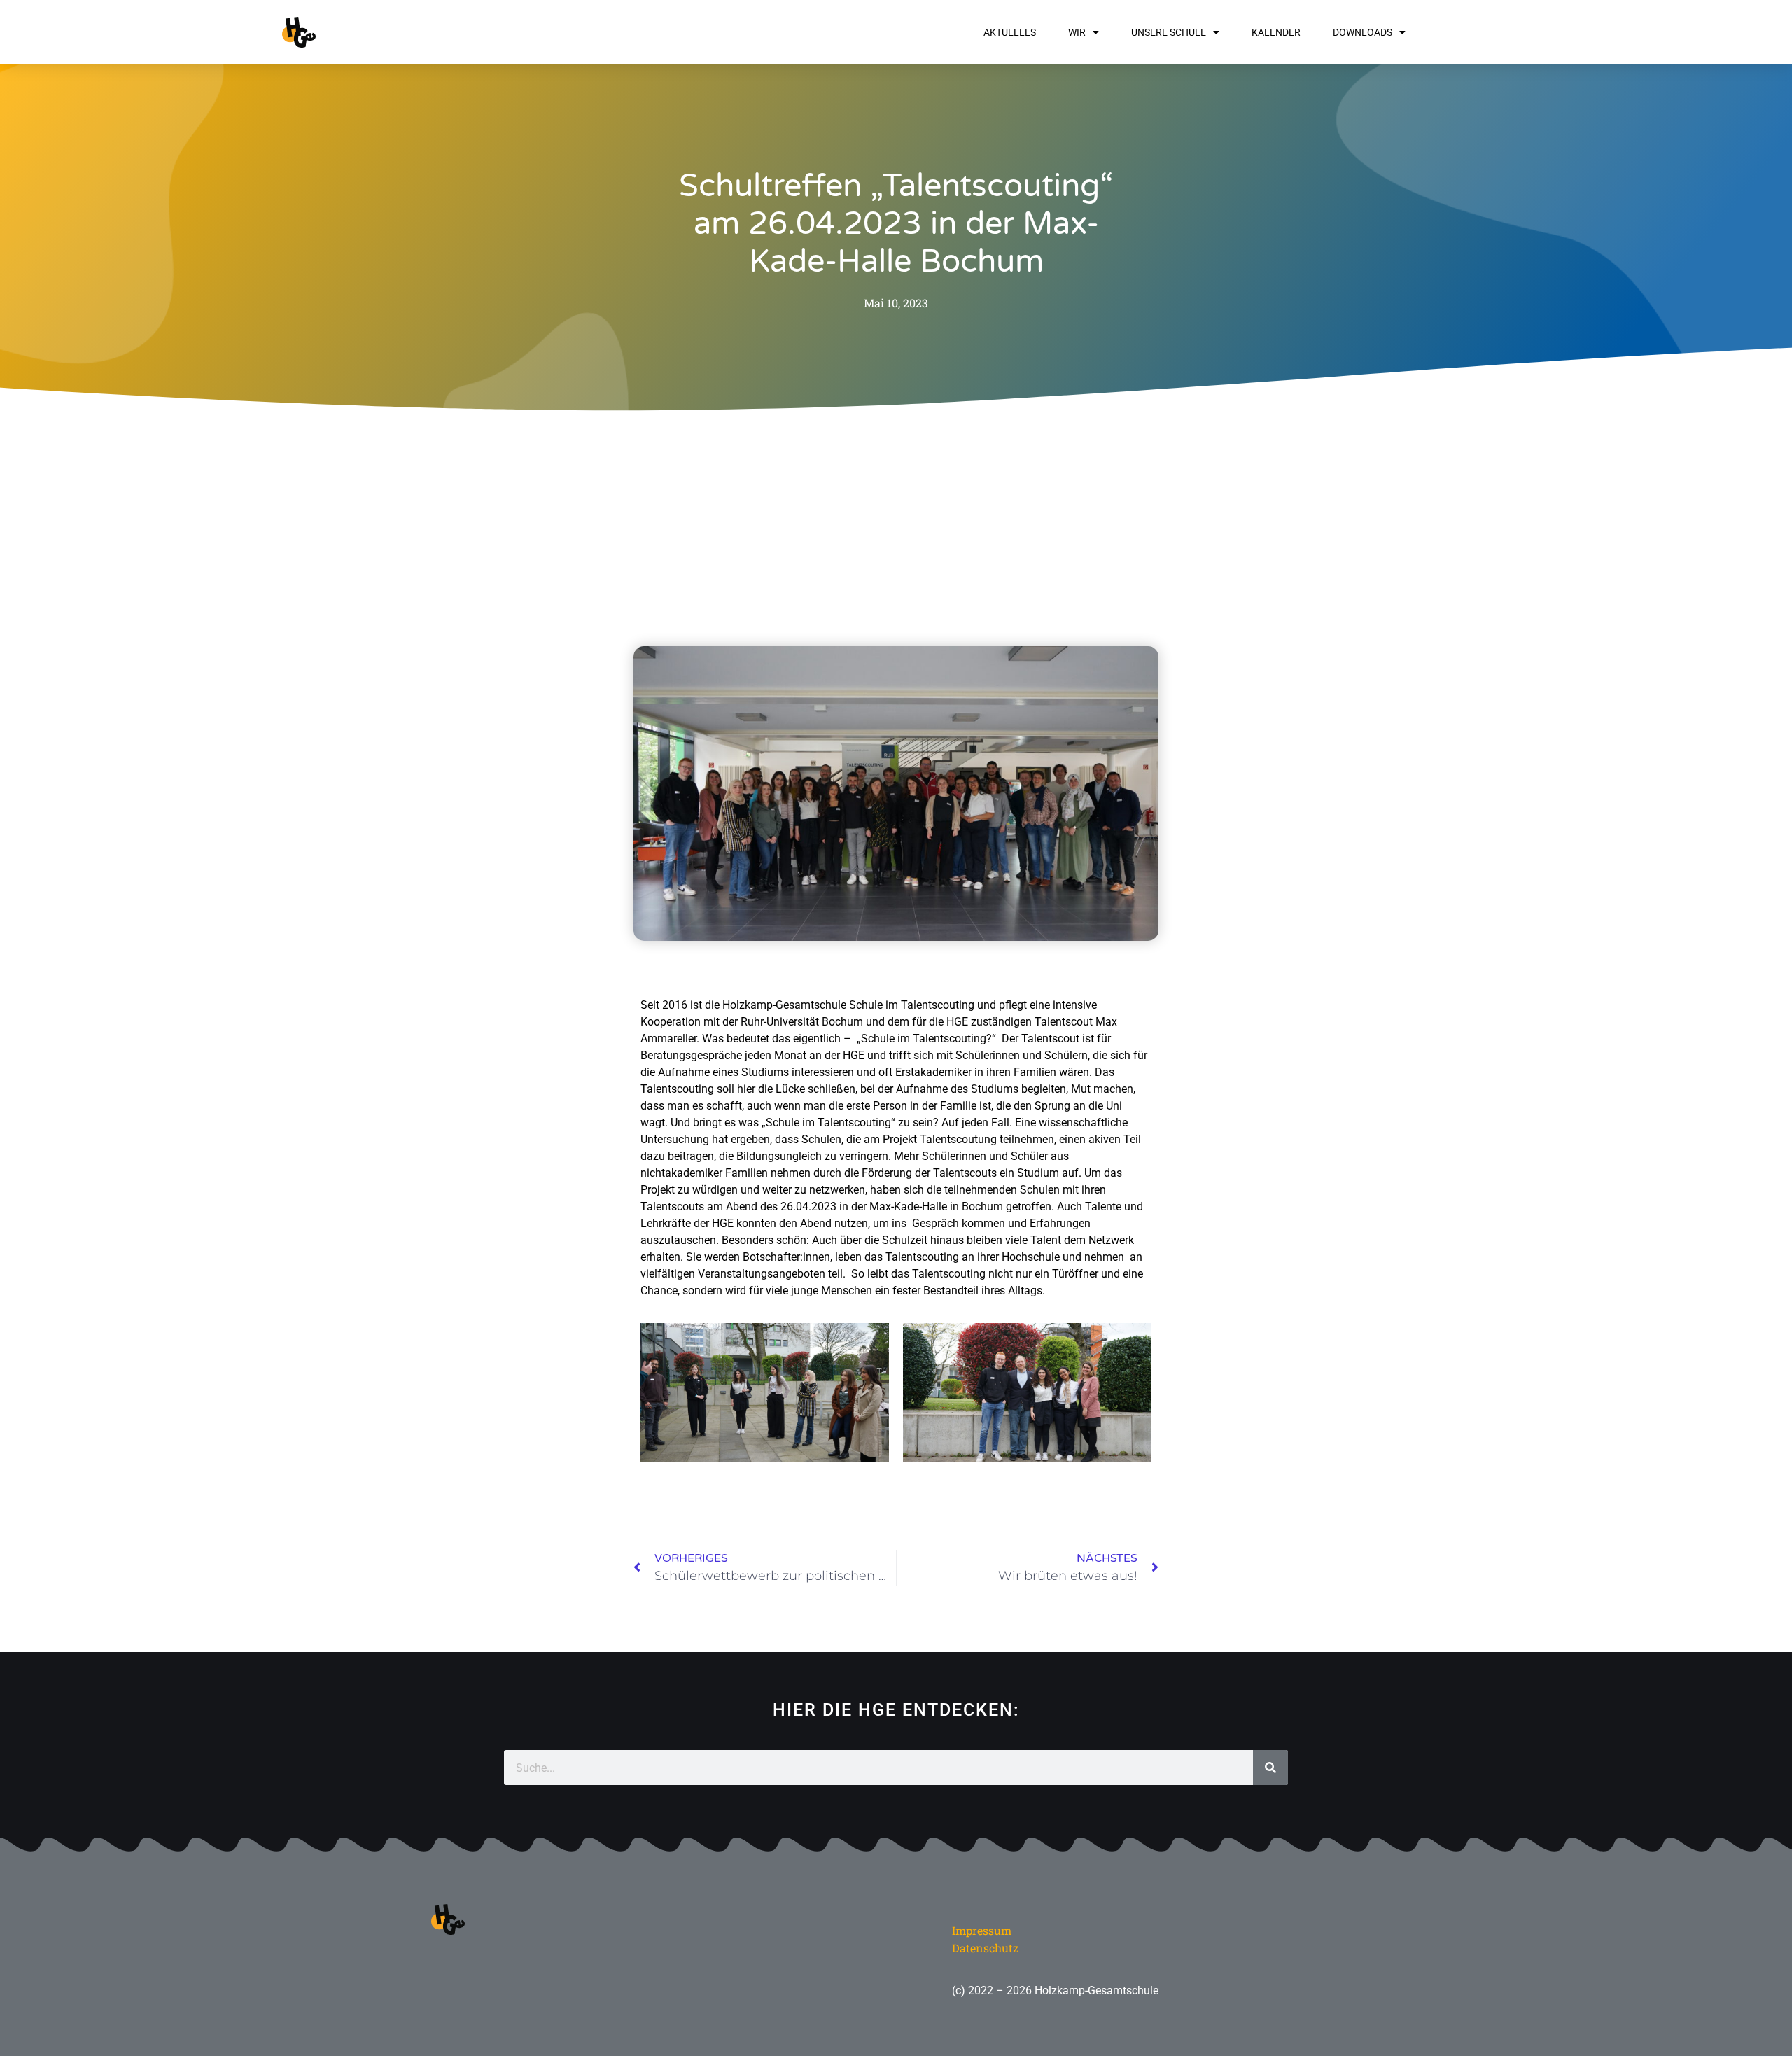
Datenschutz (985, 1948)
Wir (1077, 32)
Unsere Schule (1169, 32)
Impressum (982, 1930)
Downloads (1363, 32)
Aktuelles (1010, 32)
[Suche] (1270, 1768)
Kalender (1276, 32)
